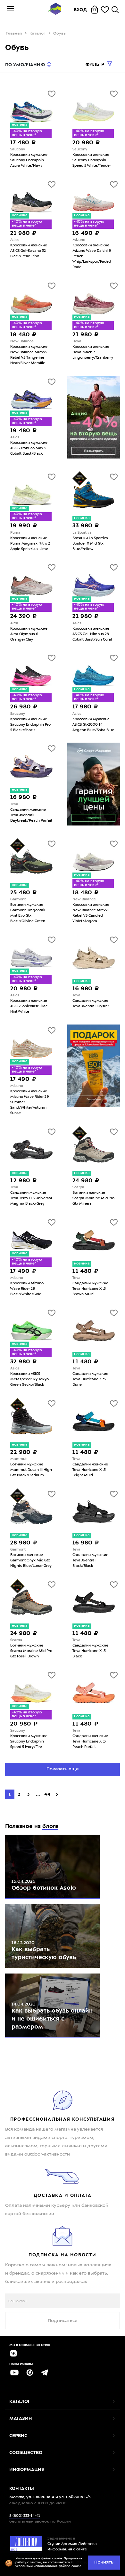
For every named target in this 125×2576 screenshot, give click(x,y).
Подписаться (63, 2321)
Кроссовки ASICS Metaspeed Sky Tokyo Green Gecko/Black (29, 1380)
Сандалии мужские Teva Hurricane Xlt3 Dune (90, 1380)
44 (48, 1794)
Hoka (77, 342)
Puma (15, 533)
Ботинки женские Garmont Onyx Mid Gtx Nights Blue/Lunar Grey (31, 1561)
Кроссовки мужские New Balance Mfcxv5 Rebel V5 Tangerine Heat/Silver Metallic (29, 355)
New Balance (22, 342)
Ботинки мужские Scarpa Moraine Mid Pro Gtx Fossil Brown (31, 1651)
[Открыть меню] (10, 10)
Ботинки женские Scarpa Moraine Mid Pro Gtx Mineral (93, 1198)
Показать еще (63, 1769)
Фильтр (96, 64)
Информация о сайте (67, 2550)
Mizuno (79, 240)
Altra (14, 623)
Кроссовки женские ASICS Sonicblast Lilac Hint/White (29, 1006)
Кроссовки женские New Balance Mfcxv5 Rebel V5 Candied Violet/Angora (91, 913)
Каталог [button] (20, 2401)
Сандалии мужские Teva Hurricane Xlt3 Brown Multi (90, 1289)
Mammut (18, 1459)
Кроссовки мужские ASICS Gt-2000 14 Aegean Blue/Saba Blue (93, 725)
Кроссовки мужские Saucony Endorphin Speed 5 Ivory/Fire (29, 1742)
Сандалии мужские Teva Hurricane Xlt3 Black (90, 1651)
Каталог (37, 34)
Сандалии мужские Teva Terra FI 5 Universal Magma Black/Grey (31, 1198)
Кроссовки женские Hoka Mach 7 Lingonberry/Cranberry (93, 352)
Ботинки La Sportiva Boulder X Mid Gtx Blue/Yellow (90, 544)
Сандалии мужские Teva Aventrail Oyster (91, 1004)
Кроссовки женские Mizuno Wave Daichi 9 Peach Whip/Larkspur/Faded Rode (92, 256)
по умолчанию (25, 65)
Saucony (18, 150)
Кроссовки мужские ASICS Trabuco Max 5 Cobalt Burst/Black (29, 448)
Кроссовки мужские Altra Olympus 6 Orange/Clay (29, 634)
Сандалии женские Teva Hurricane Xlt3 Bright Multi (90, 1470)
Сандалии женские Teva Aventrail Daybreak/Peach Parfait (31, 815)
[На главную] (54, 10)
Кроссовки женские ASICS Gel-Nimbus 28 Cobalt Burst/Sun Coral (92, 634)
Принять (104, 2562)
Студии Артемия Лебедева (72, 2544)
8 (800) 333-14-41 (25, 2516)
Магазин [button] (21, 2418)
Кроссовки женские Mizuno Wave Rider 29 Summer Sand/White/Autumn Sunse (29, 1102)
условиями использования (37, 2566)
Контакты (22, 2488)
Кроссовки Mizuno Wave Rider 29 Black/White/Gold (27, 1289)
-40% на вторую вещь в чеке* (27, 133)
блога (50, 1826)
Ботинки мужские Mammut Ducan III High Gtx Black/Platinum (31, 1470)
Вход (80, 10)
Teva (14, 805)
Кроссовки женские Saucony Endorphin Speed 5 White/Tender (92, 160)
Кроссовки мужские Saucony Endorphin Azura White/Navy (29, 160)
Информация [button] (27, 2469)
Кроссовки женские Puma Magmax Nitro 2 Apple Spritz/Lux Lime (30, 544)
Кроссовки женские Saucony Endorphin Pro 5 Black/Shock (30, 725)
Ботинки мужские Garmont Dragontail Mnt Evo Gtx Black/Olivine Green (28, 913)
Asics (15, 240)
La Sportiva (82, 533)
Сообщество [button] (26, 2452)
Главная (14, 34)
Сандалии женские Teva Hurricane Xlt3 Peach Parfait (90, 1742)
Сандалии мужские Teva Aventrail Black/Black (90, 1561)
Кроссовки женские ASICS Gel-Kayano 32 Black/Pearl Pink (29, 251)
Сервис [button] (18, 2436)
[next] (57, 1794)
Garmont (18, 900)
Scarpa (78, 1188)
